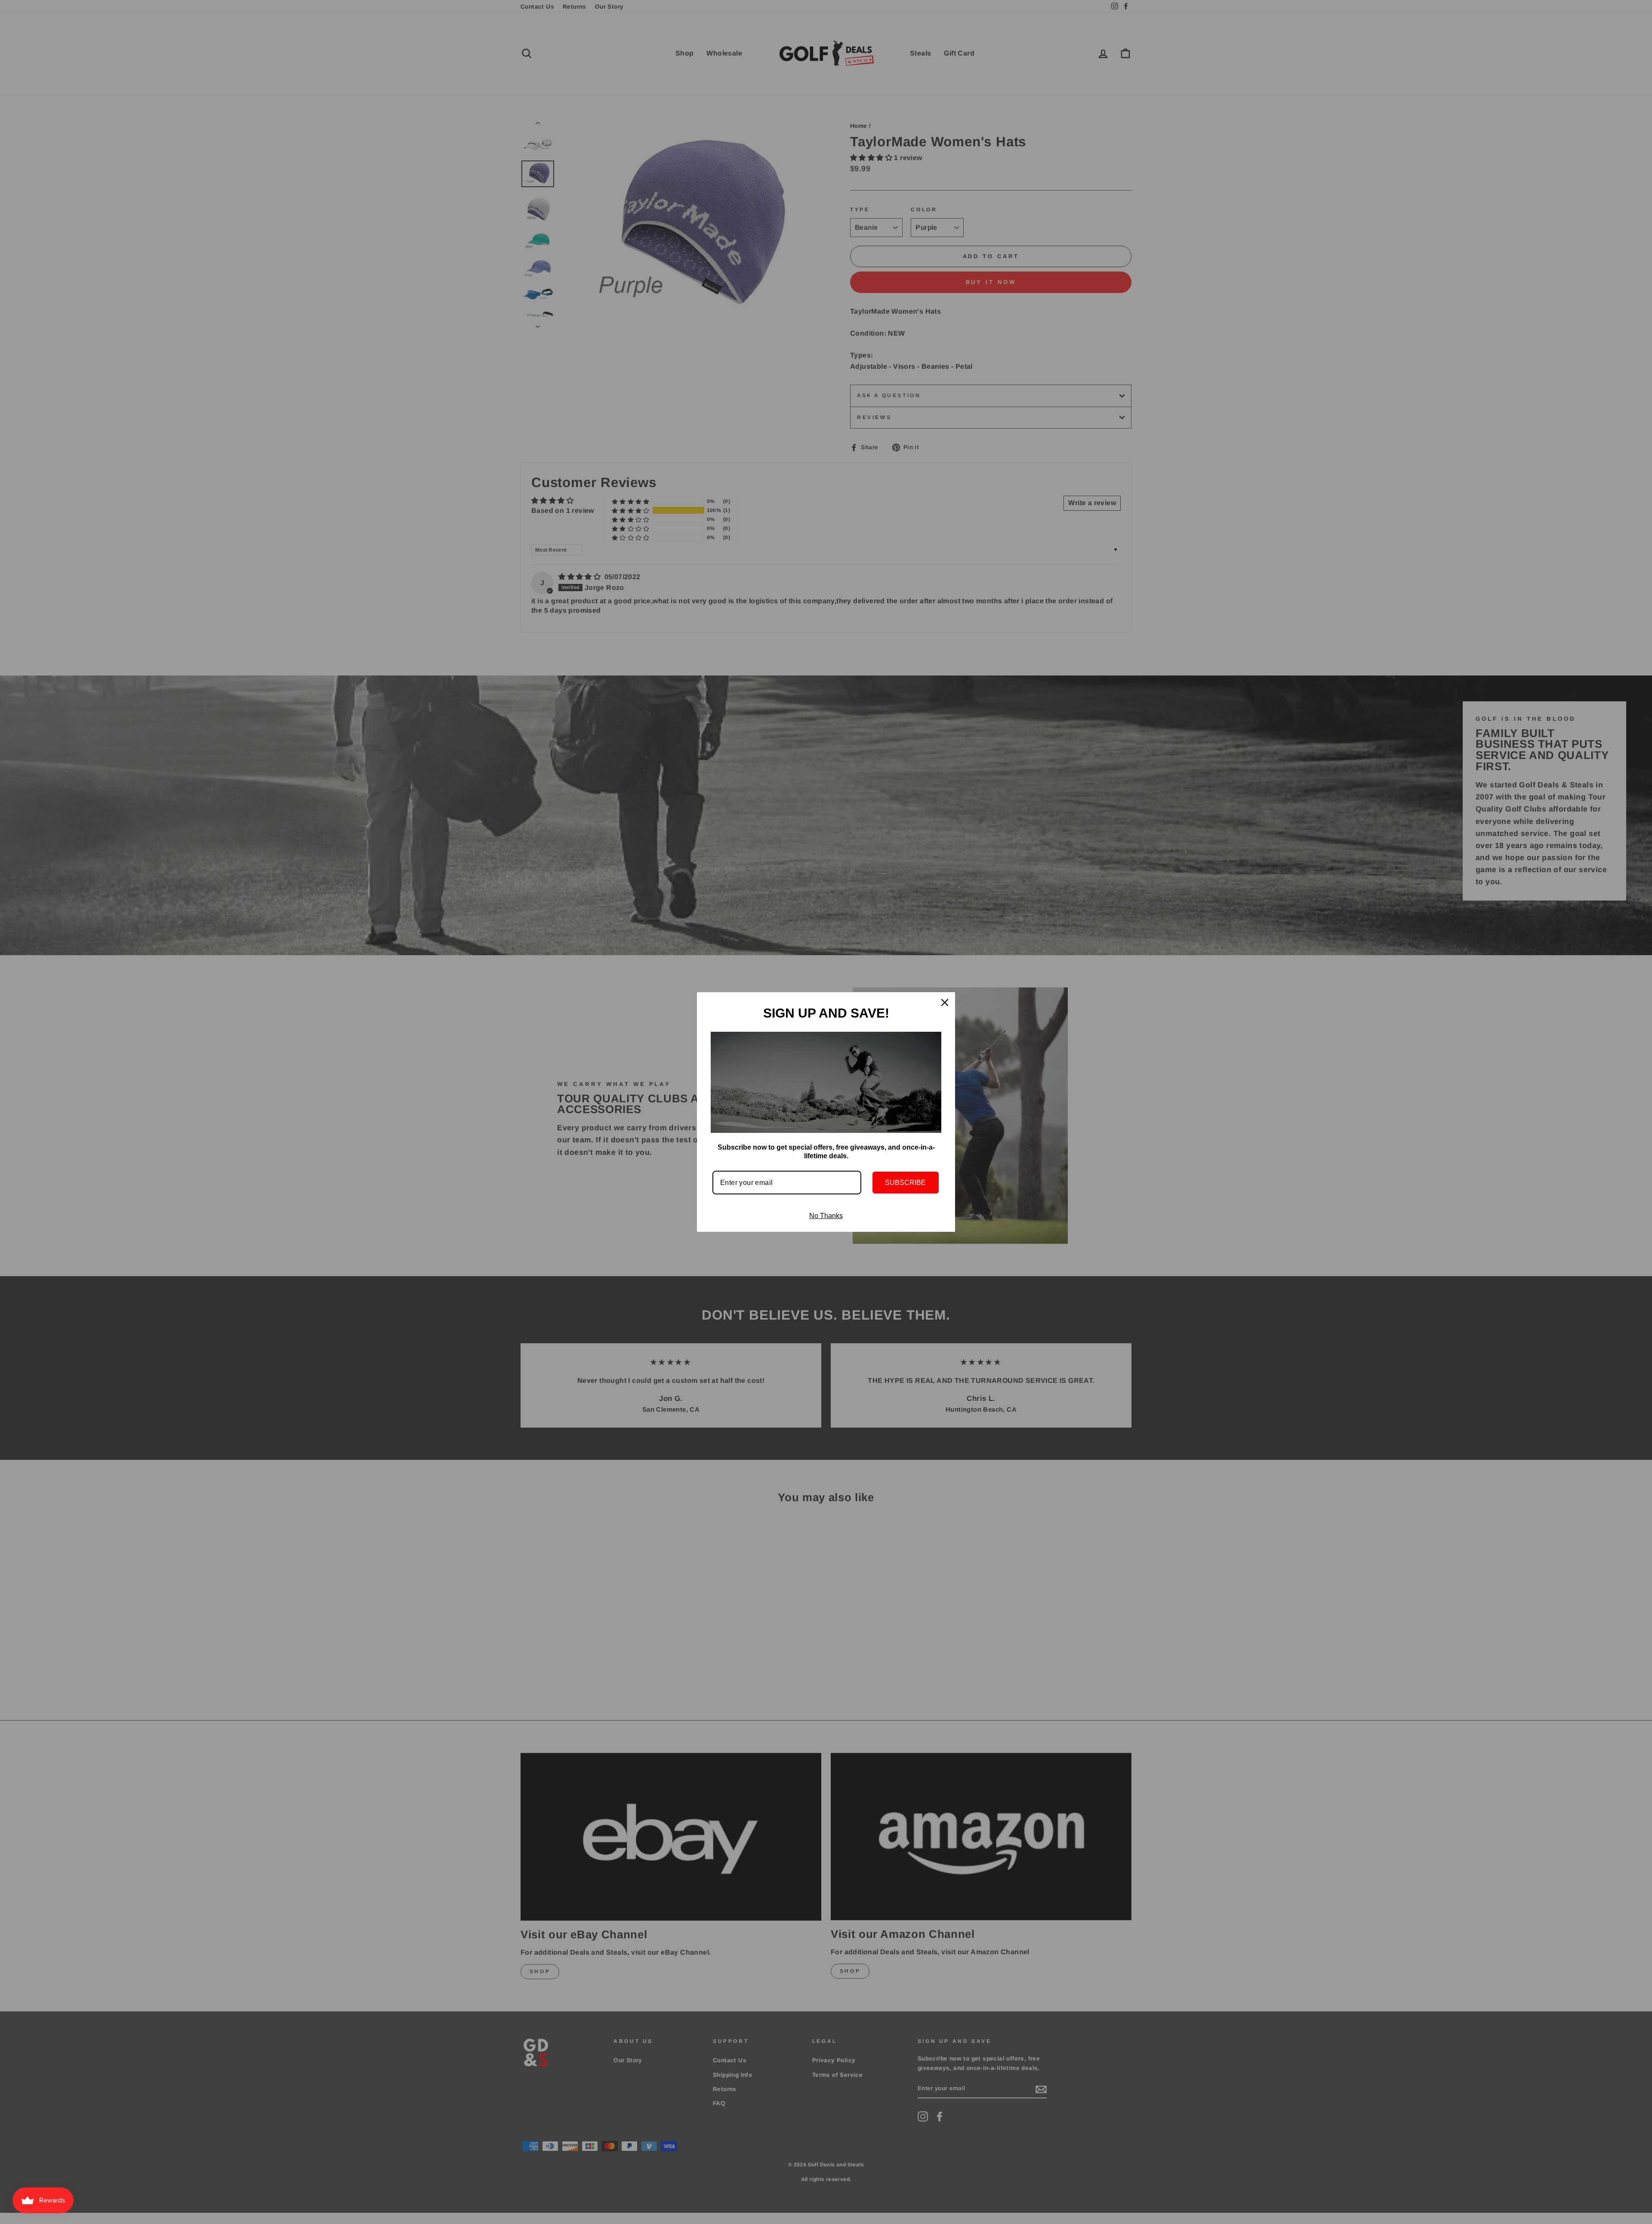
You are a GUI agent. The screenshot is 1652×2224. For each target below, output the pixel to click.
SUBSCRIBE (905, 1183)
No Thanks (826, 1216)
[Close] (945, 1002)
